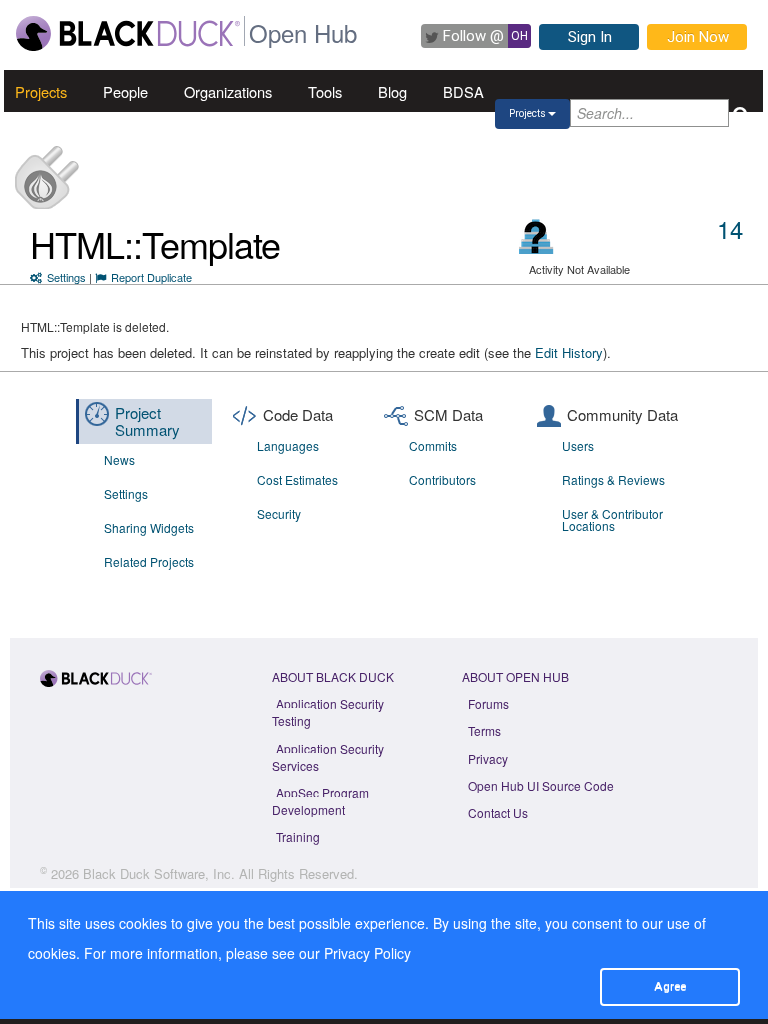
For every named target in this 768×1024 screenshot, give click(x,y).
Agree (670, 986)
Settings (66, 277)
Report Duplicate (151, 277)
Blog (392, 91)
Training (298, 836)
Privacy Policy (367, 953)
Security (279, 513)
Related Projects (149, 561)
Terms (484, 730)
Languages (288, 445)
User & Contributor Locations (612, 519)
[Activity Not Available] (536, 236)
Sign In (590, 37)
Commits (433, 445)
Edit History (569, 352)
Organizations (228, 91)
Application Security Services (328, 757)
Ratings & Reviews (613, 479)
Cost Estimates (297, 479)
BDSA (463, 91)
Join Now (698, 37)
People (125, 91)
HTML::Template (155, 243)
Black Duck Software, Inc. (159, 873)
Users (578, 445)
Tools (325, 91)
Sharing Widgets (149, 527)
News (119, 459)
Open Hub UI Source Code (541, 785)
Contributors (442, 479)
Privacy (488, 758)
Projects (41, 91)
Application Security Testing (328, 712)
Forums (488, 703)
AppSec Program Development (320, 801)
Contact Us (498, 812)
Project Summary (147, 421)
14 (730, 228)
